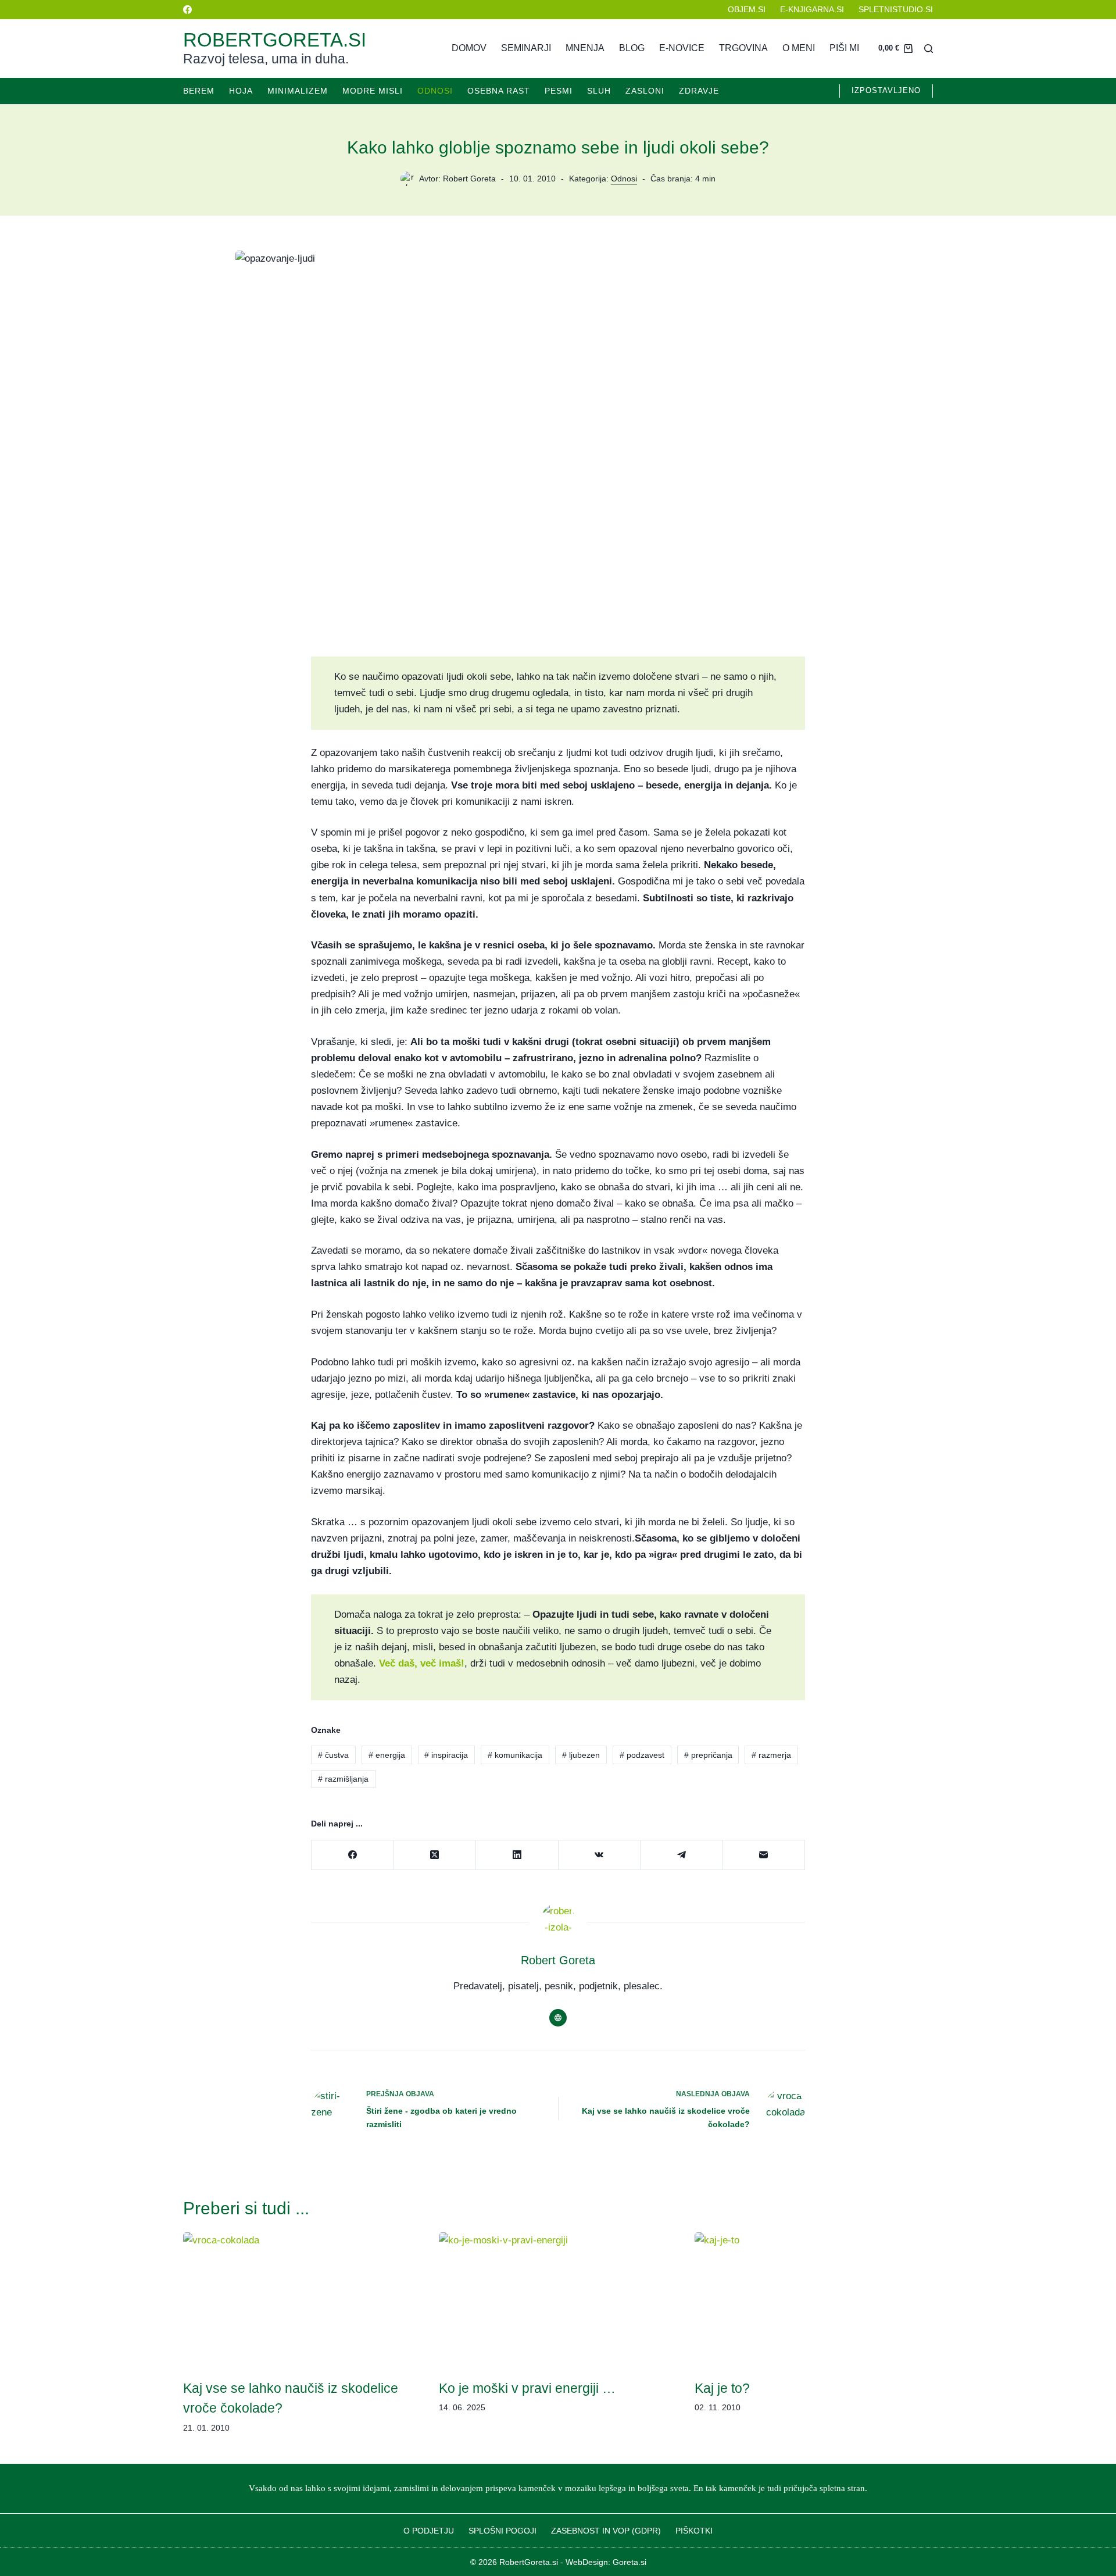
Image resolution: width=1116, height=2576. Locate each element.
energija (387, 1755)
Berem (199, 91)
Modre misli (373, 91)
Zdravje (699, 91)
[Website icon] (558, 2018)
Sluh (599, 91)
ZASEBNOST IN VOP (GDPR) (606, 2531)
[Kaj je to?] (814, 2300)
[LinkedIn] (517, 1855)
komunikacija (515, 1755)
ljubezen (581, 1755)
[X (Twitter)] (435, 1855)
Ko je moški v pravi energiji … (527, 2388)
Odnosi (435, 91)
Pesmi (559, 91)
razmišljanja (343, 1779)
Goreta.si (629, 2562)
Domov (469, 48)
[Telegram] (682, 1855)
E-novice (682, 48)
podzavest (642, 1755)
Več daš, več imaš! (422, 1663)
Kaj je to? (722, 2388)
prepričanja (708, 1755)
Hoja (241, 91)
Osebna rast (499, 91)
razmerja (771, 1755)
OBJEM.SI (747, 9)
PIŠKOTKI (694, 2531)
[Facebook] (187, 10)
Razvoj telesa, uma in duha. (266, 59)
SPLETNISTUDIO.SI (896, 9)
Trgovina (743, 48)
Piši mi (844, 48)
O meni (799, 48)
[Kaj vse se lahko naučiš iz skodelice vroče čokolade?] (302, 2300)
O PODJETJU (429, 2531)
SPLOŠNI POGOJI (502, 2531)
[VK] (600, 1855)
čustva (333, 1755)
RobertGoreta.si (275, 40)
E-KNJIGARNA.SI (812, 9)
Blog (632, 48)
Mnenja (585, 48)
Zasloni (645, 91)
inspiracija (446, 1755)
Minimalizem (298, 91)
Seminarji (526, 48)
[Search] (929, 49)
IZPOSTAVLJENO (886, 90)
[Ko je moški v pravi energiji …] (558, 2300)
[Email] (764, 1855)
